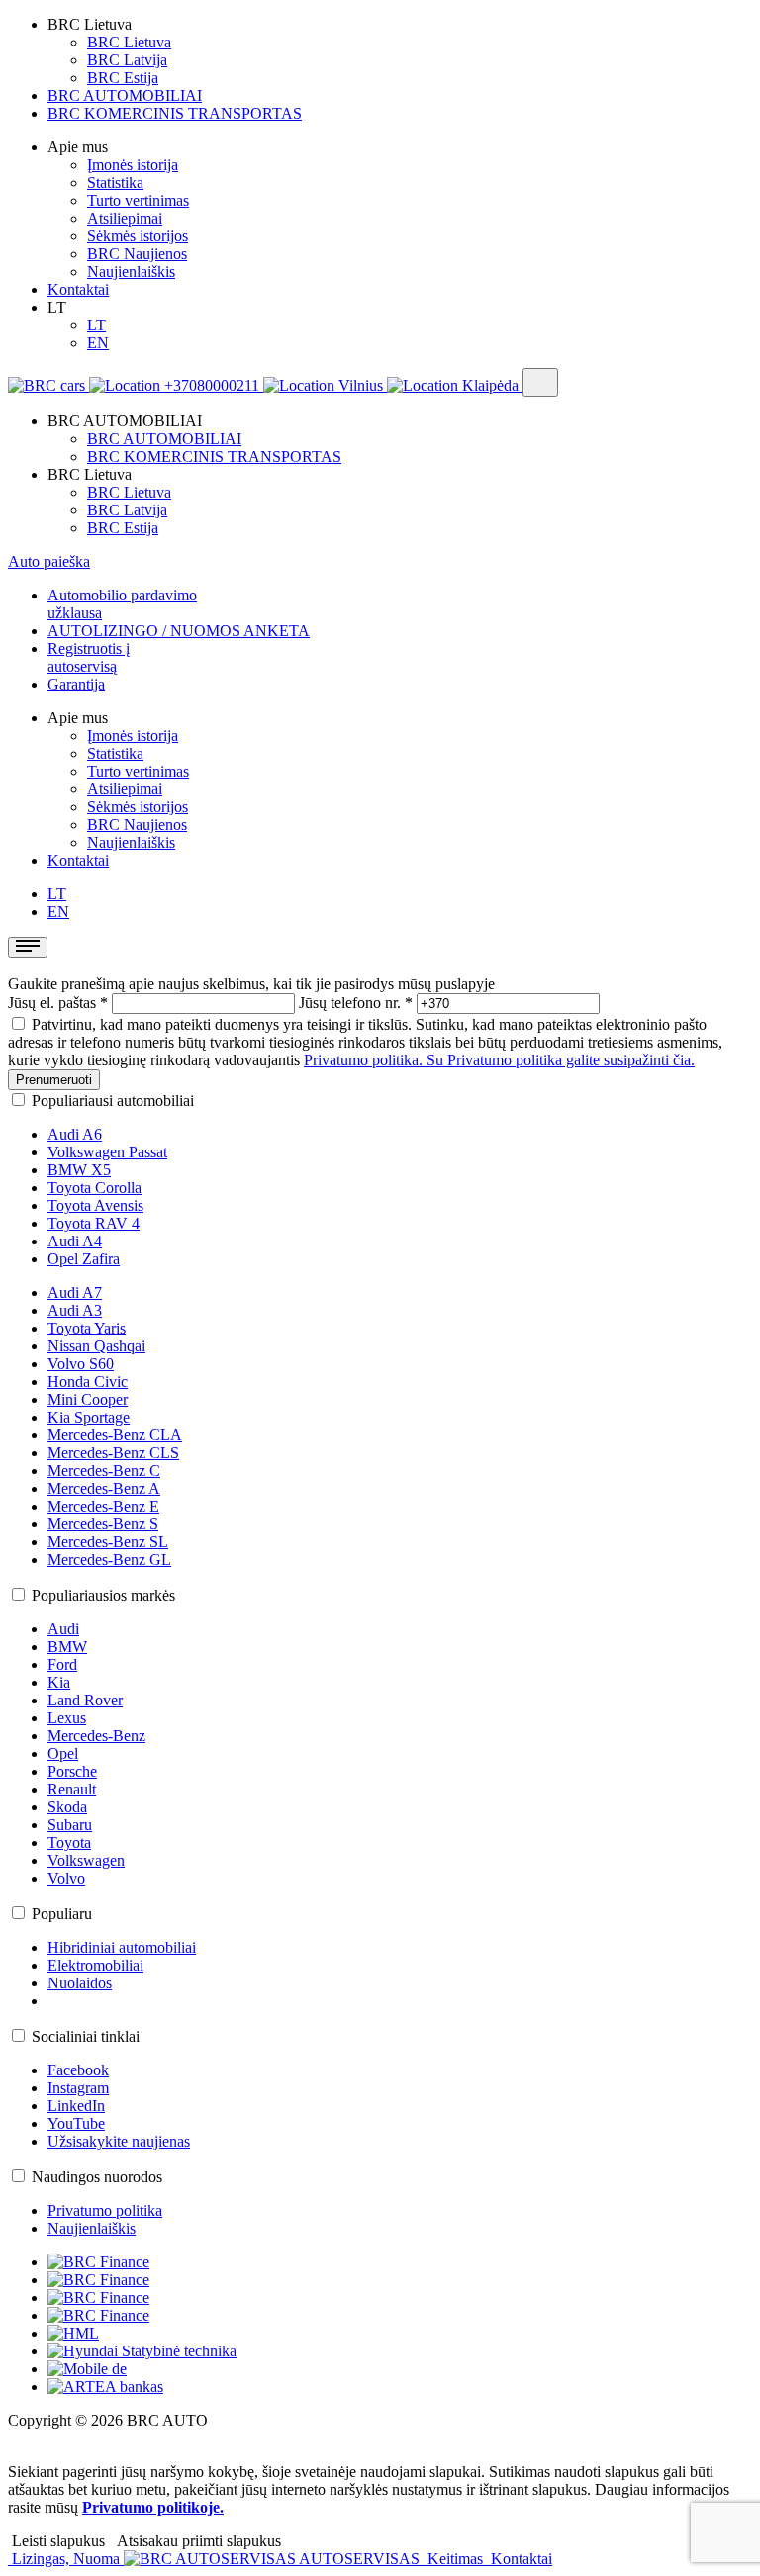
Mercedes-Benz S (103, 1524)
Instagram (78, 2088)
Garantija (76, 684)
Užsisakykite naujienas (119, 2141)
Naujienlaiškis (131, 272)
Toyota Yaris (87, 1328)
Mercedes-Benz (96, 1736)
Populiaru (62, 1914)
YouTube (76, 2123)
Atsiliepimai (125, 218)
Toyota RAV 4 (94, 1223)
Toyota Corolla (95, 1188)
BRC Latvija (127, 60)
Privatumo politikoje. (153, 2507)
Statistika (115, 183)
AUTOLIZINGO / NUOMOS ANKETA (179, 631)
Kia (59, 1682)
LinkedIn (76, 2106)
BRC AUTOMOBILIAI (125, 95)
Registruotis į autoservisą (89, 657)
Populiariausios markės (103, 1595)
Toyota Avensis (95, 1205)
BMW (67, 1647)
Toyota (69, 1842)
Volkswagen (86, 1860)
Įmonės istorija (133, 165)
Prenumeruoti (54, 1080)
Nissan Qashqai (96, 1346)
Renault (72, 1789)
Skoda (67, 1807)
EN (98, 343)
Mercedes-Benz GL (109, 1560)
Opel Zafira (84, 1259)
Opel (63, 1753)
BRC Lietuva (129, 42)
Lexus (67, 1718)
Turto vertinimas (138, 200)
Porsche (72, 1771)
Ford (62, 1664)
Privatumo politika (105, 2210)
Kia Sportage (89, 1417)
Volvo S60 (81, 1364)
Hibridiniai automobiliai (122, 1947)
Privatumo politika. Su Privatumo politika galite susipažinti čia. (499, 1060)
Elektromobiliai (95, 1965)
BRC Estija (123, 78)
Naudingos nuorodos (97, 2177)
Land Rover (85, 1700)
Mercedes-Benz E (103, 1506)
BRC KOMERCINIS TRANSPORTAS (175, 113)
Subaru (70, 1825)
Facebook (78, 2070)
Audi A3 (75, 1310)
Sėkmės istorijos (138, 236)
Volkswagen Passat (107, 1152)
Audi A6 (75, 1134)
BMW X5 (79, 1170)
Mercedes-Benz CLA (115, 1435)
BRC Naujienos (137, 254)
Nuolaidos (80, 1983)
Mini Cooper (88, 1399)
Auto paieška (49, 561)
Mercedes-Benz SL (108, 1542)
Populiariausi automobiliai (113, 1101)
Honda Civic (88, 1381)
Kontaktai (78, 289)
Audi (63, 1629)
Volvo (66, 1878)
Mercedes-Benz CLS (113, 1453)
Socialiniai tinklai (86, 2036)
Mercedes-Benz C (104, 1471)
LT (96, 325)
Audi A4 (75, 1241)
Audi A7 (75, 1292)
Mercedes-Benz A (104, 1488)
